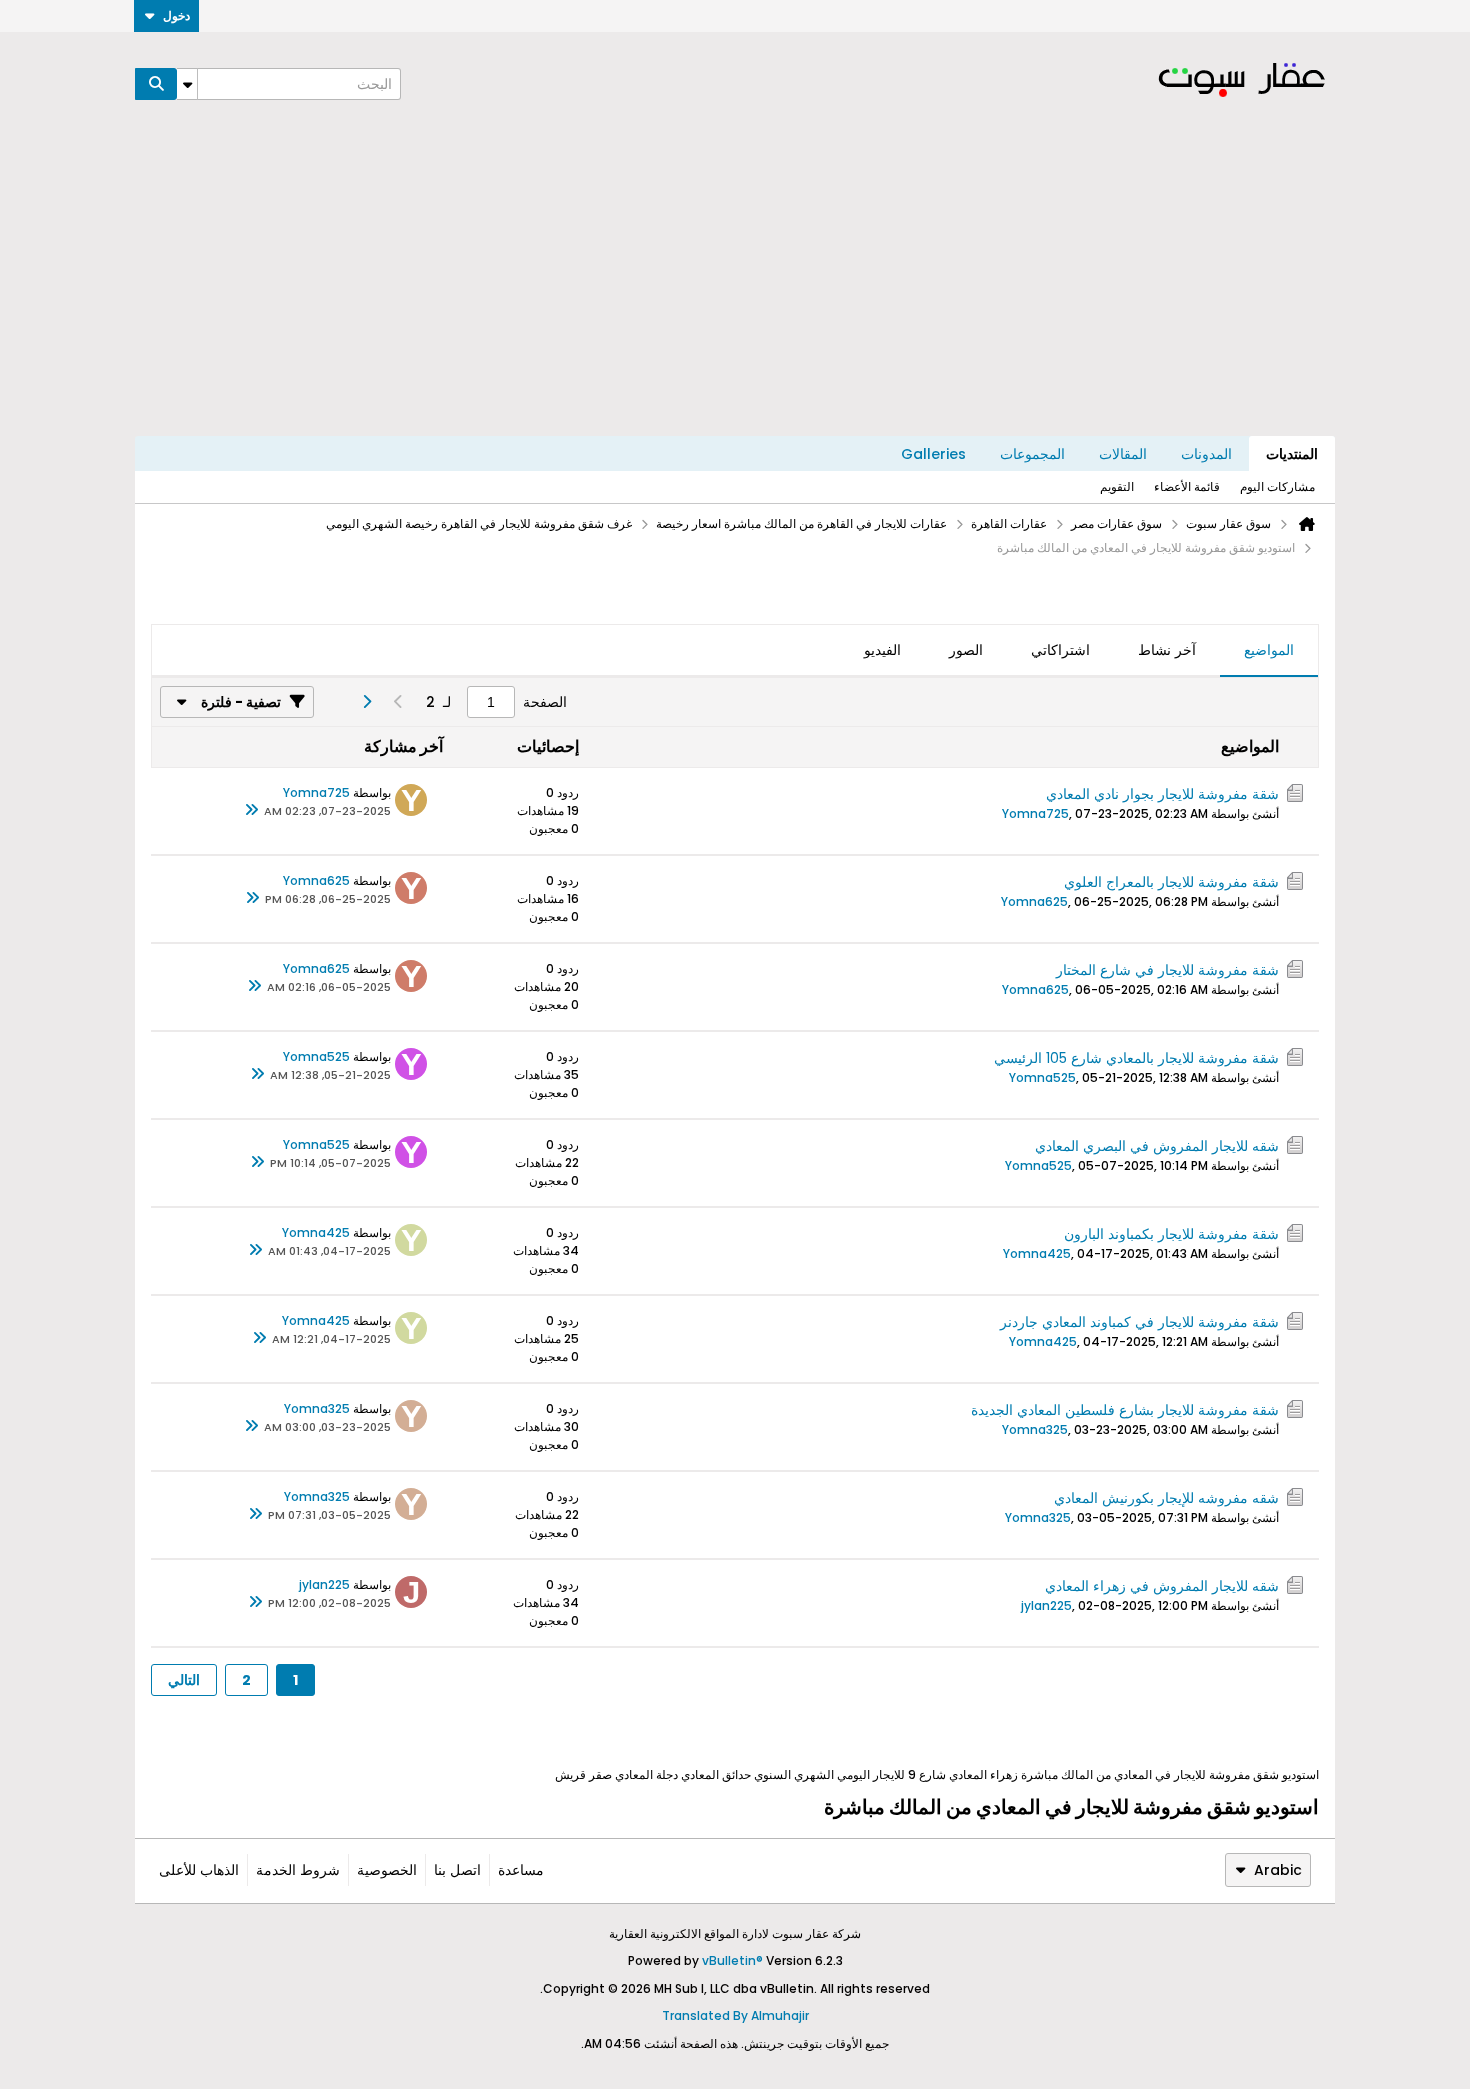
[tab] (1269, 651)
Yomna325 (1035, 1429)
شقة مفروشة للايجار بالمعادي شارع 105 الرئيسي (1136, 1058)
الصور (966, 650)
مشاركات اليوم (1277, 486)
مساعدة (521, 1870)
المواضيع (1269, 650)
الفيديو (882, 650)
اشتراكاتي (1060, 650)
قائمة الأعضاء (1187, 486)
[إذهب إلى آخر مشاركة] (252, 811)
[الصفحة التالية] (366, 702)
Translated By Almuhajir (735, 2015)
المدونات (1206, 454)
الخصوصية (387, 1870)
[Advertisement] (735, 286)
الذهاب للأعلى (199, 1870)
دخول (176, 15)
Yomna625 (1034, 901)
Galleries (933, 454)
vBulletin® (732, 1960)
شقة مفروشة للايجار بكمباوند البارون (1171, 1234)
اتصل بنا (457, 1870)
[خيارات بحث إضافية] (187, 84)
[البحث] (156, 84)
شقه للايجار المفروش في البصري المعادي (1157, 1146)
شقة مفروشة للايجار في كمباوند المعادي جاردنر (1139, 1322)
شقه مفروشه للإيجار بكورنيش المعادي (1166, 1498)
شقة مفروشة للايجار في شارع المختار (1167, 970)
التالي (184, 1680)
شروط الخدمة (298, 1870)
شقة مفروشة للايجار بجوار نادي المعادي (1162, 794)
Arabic (1278, 1870)
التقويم (1117, 486)
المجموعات (1032, 454)
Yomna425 (1037, 1253)
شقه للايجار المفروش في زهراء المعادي (1162, 1586)
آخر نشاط (1167, 650)
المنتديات (1292, 454)
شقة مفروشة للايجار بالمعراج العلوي (1171, 882)
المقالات (1123, 454)
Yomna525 (1042, 1077)
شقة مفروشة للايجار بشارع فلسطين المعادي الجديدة (1125, 1410)
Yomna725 (1035, 813)
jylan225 (1046, 1605)
